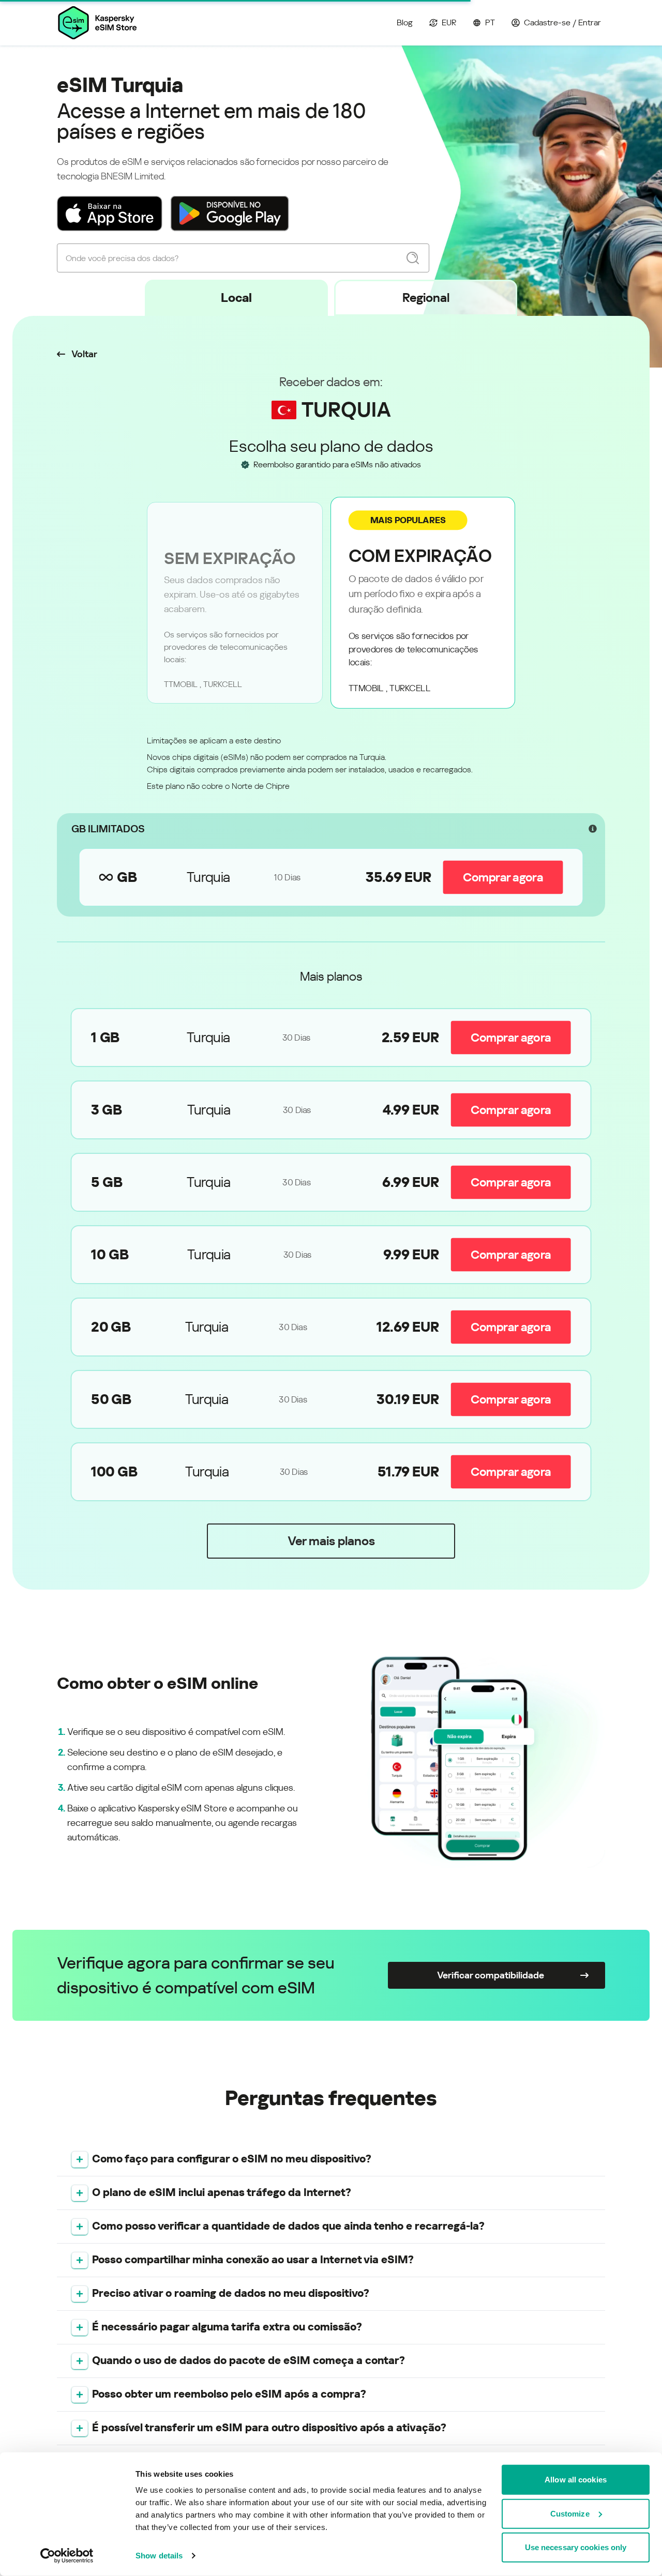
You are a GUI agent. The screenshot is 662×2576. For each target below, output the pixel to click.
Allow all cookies (576, 2480)
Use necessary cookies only (576, 2547)
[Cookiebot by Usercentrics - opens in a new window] (67, 2556)
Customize (570, 2513)
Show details (159, 2556)
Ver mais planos (331, 1541)
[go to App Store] (110, 214)
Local (236, 298)
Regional (426, 298)
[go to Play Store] (230, 214)
